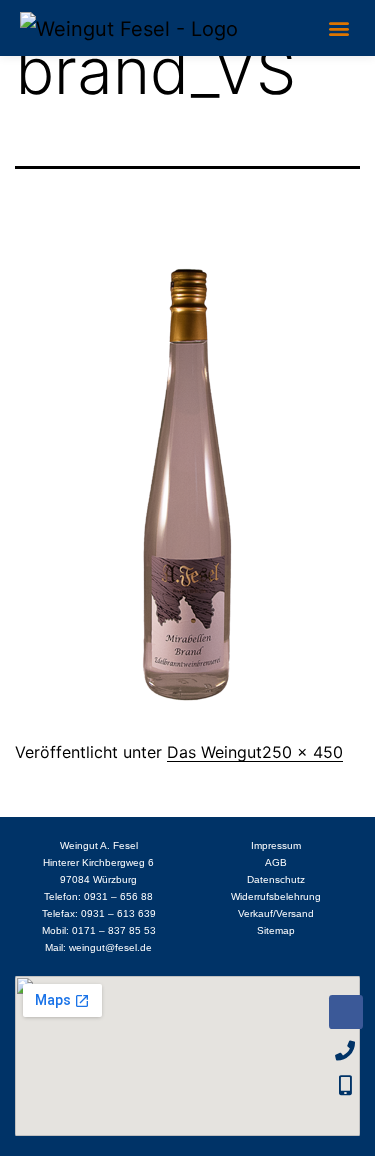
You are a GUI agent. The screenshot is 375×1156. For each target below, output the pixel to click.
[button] (338, 27)
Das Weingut (214, 752)
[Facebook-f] (346, 1012)
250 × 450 (302, 752)
